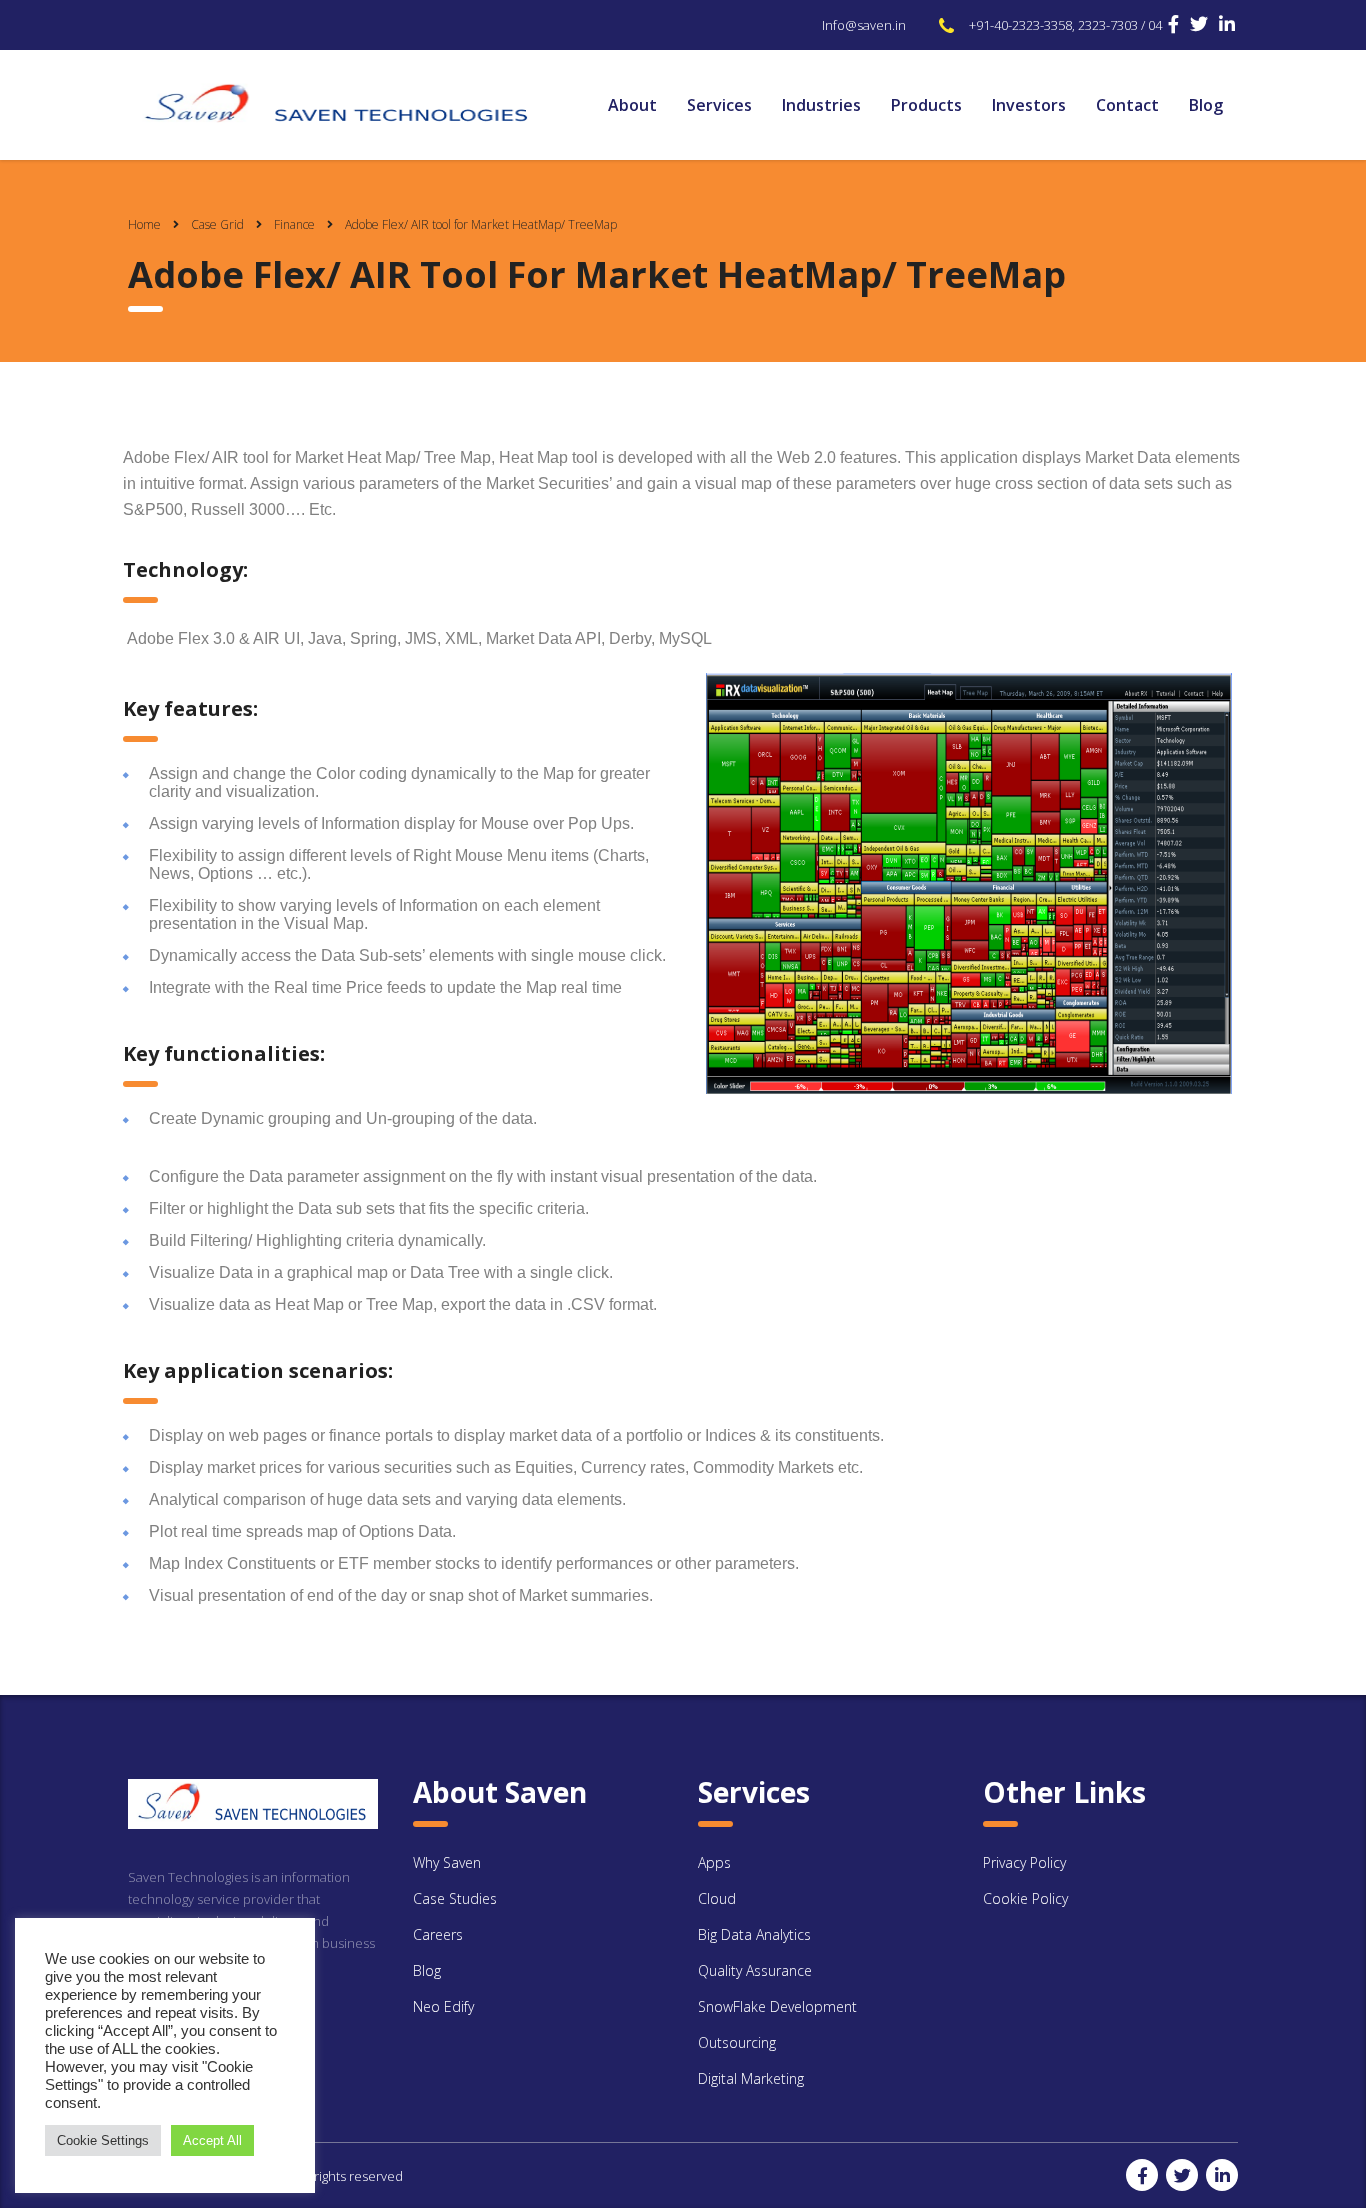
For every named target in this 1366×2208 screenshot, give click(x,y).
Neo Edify (443, 2006)
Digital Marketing (751, 2078)
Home (144, 224)
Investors (1029, 105)
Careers (438, 1934)
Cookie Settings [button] (103, 2140)
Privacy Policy (1024, 1862)
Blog (1206, 105)
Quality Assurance (755, 1970)
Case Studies (455, 1898)
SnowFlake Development (777, 2006)
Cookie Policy (1025, 1898)
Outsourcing (737, 2042)
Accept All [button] (212, 2140)
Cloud (717, 1898)
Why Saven (447, 1862)
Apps (714, 1862)
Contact (1127, 105)
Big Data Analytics (754, 1934)
